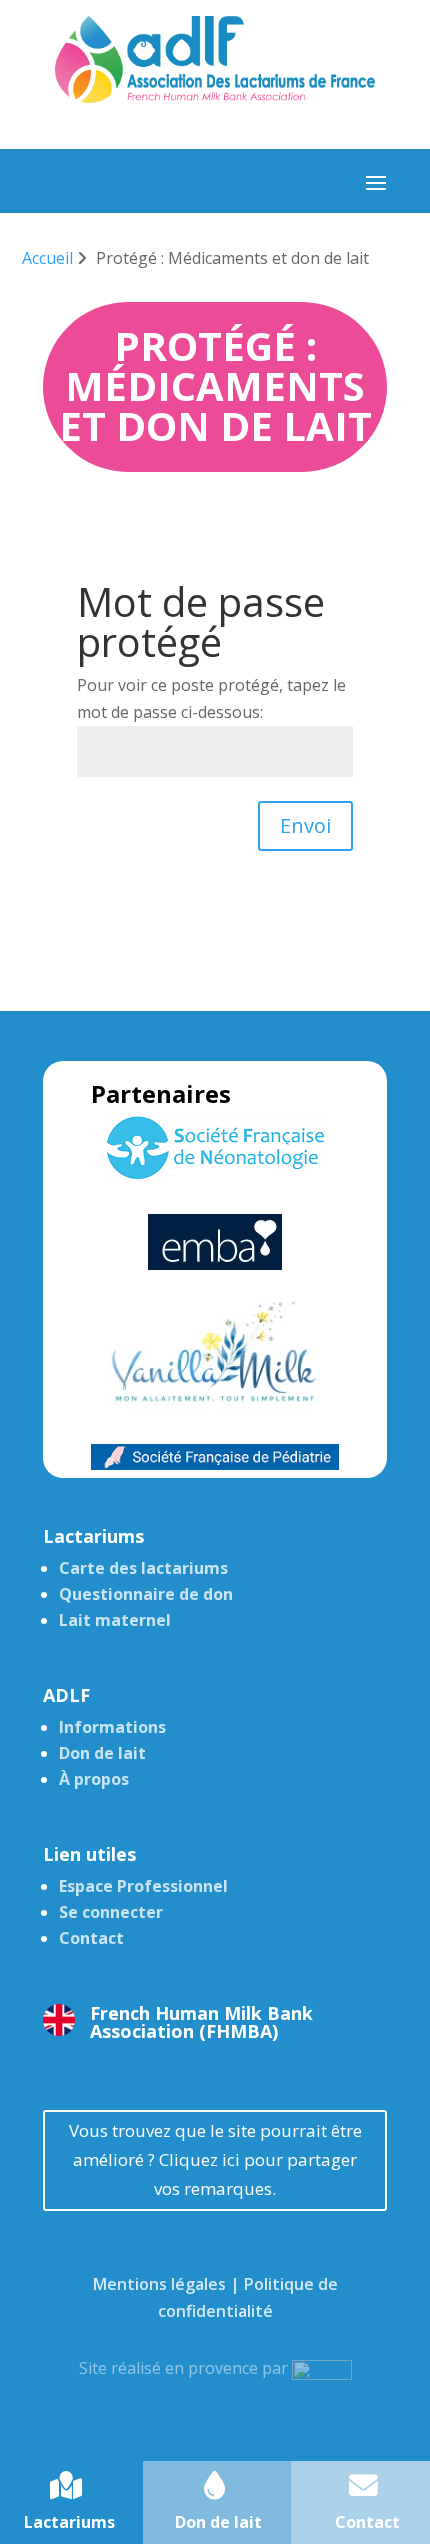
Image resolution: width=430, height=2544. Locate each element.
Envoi (305, 825)
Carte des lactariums (143, 1568)
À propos (94, 1779)
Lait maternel (115, 1620)
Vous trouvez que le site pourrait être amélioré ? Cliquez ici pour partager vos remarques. (215, 2159)
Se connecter (111, 1912)
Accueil (47, 258)
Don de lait (102, 1753)
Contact (91, 1938)
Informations (112, 1727)
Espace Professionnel (143, 1886)
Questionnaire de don (146, 1594)
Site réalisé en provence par (185, 2368)
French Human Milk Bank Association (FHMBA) (201, 2022)
